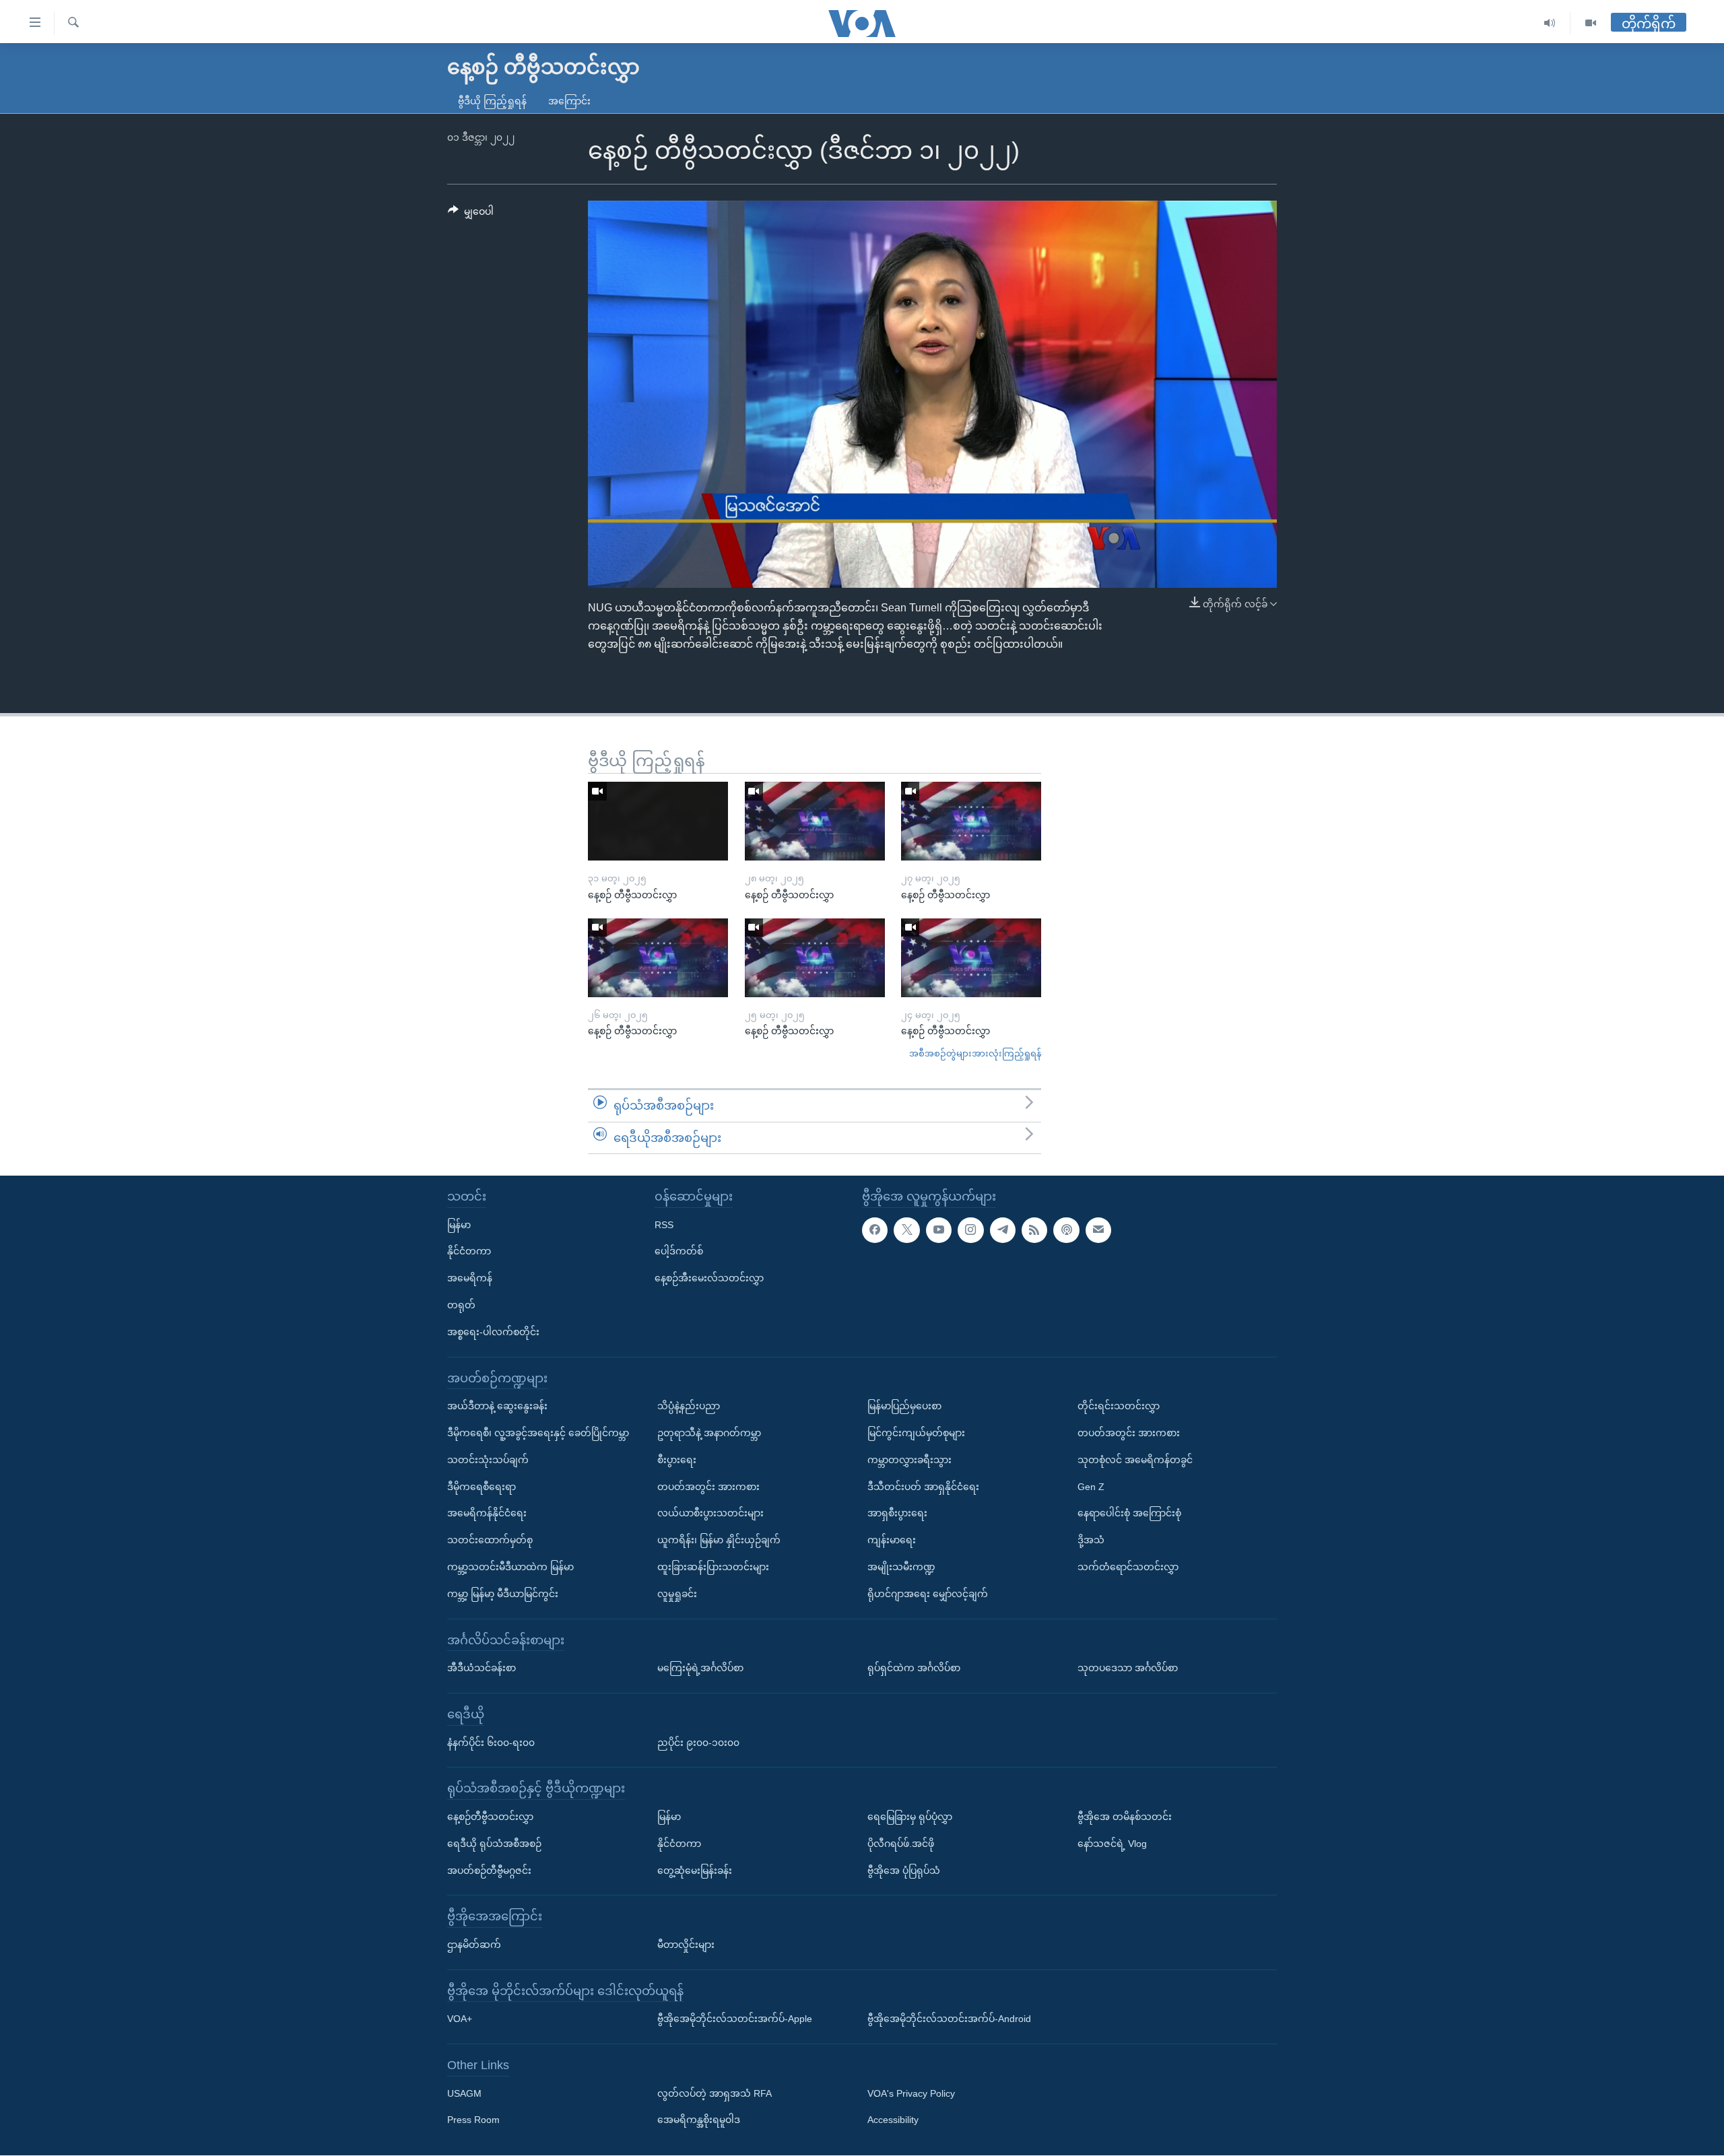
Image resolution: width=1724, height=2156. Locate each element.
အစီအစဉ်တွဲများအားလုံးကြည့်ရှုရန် (975, 1053)
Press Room (473, 2120)
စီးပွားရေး (677, 1460)
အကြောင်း (569, 101)
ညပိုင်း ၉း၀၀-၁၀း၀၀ (698, 1743)
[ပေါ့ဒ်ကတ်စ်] (1066, 1230)
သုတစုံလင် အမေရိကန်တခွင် (1135, 1460)
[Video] (1591, 23)
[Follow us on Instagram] (970, 1230)
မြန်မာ (459, 1225)
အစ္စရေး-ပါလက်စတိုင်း (493, 1332)
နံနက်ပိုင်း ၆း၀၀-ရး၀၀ (491, 1743)
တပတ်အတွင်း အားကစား (708, 1487)
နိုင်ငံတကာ (469, 1252)
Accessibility (893, 2120)
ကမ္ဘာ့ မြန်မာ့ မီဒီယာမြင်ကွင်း (503, 1594)
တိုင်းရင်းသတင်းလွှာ (1119, 1406)
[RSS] (1034, 1230)
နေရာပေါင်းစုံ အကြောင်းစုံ (1129, 1514)
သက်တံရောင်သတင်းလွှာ (1128, 1567)
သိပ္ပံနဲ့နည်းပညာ (689, 1406)
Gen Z (1091, 1487)
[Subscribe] (1098, 1230)
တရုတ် (461, 1305)
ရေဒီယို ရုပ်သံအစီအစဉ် (494, 1844)
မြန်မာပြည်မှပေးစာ (904, 1406)
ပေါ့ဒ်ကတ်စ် (679, 1252)
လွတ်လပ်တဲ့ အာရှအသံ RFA (715, 2093)
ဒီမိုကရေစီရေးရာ (482, 1487)
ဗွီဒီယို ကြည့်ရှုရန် (492, 101)
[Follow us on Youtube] (939, 1230)
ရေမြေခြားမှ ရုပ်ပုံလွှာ (910, 1817)
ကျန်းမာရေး (892, 1540)
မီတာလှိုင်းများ (686, 1945)
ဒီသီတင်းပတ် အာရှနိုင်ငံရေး (923, 1487)
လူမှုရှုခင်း (677, 1594)
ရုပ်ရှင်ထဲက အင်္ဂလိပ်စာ (914, 1668)
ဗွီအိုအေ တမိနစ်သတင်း (1125, 1817)
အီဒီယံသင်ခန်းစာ (482, 1668)
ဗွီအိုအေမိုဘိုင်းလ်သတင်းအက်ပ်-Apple (735, 2019)
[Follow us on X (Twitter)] (906, 1230)
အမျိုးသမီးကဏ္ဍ (901, 1567)
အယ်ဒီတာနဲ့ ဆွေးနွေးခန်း (497, 1406)
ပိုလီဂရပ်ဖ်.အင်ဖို (901, 1844)
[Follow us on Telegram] (1003, 1230)
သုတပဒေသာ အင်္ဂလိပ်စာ (1128, 1668)
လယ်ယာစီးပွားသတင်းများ (710, 1514)
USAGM (464, 2093)
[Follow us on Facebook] (875, 1230)
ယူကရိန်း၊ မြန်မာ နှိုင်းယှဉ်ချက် (719, 1540)
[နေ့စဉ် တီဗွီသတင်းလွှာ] (658, 821)
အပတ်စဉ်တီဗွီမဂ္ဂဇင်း (489, 1871)
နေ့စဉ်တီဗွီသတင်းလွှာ (490, 1817)
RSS (664, 1225)
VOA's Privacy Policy (911, 2093)
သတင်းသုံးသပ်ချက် (488, 1460)
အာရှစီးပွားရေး (897, 1514)
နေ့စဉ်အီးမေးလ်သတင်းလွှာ (709, 1278)
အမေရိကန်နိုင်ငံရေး (487, 1514)
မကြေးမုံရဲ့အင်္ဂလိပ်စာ (700, 1668)
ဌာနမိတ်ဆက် (474, 1945)
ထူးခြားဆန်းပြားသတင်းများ (713, 1567)
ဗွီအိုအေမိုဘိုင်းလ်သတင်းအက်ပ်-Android (949, 2019)
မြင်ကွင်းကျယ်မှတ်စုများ (916, 1433)
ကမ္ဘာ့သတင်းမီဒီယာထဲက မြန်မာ (510, 1567)
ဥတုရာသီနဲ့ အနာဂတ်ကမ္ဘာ (709, 1433)
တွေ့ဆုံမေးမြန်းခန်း (695, 1871)
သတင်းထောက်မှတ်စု (490, 1540)
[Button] (471, 214)
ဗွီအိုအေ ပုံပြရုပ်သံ (904, 1871)
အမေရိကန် (470, 1278)
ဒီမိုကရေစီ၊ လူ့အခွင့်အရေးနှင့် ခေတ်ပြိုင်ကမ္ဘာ (538, 1433)
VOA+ (460, 2019)
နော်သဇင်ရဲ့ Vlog (1112, 1844)
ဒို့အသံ (1091, 1540)
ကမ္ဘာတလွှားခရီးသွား (909, 1460)
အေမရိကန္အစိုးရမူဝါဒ (699, 2120)
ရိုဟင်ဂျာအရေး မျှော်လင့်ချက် (928, 1594)
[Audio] (1550, 23)
